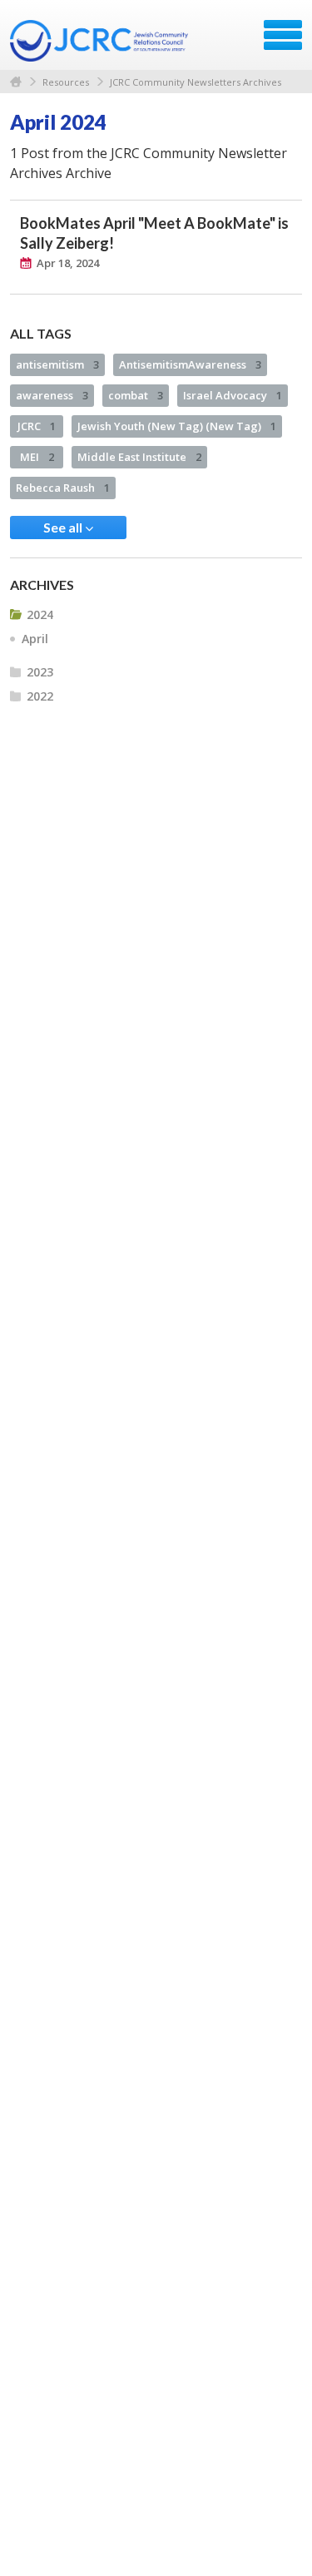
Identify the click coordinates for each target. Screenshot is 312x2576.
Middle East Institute (139, 457)
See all (64, 527)
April (35, 639)
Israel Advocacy (233, 395)
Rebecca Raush (63, 488)
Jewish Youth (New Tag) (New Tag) (177, 426)
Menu (283, 35)
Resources (66, 82)
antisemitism (57, 364)
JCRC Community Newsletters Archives (196, 82)
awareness (52, 395)
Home (16, 82)
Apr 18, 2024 (68, 263)
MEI (37, 457)
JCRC (37, 426)
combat (136, 395)
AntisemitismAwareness (190, 364)
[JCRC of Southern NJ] (101, 41)
